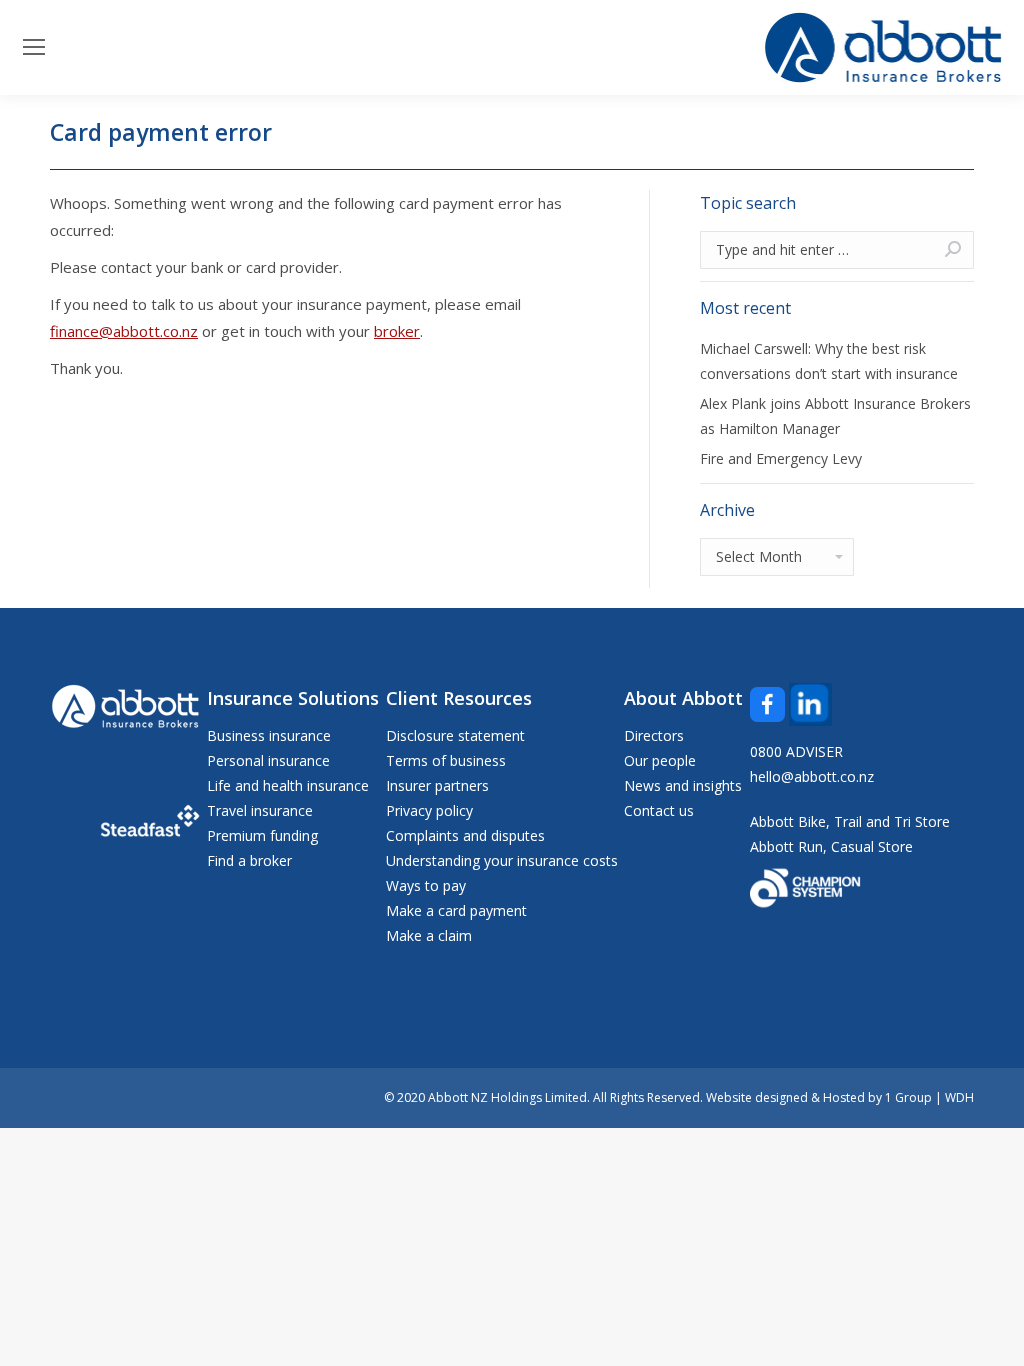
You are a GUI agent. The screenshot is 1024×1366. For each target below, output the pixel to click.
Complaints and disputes (465, 835)
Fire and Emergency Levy (781, 458)
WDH (959, 1097)
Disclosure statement (455, 735)
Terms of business (446, 760)
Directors (654, 735)
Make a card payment (456, 910)
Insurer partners (437, 785)
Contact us (659, 810)
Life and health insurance (288, 785)
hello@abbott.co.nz (812, 776)
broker (397, 331)
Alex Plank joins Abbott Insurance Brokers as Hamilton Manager (835, 416)
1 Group (908, 1097)
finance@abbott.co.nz (124, 331)
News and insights (683, 785)
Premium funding (262, 835)
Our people (660, 760)
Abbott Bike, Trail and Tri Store (850, 821)
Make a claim (429, 935)
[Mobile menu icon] (34, 47)
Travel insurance (260, 810)
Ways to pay (426, 885)
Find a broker (249, 860)
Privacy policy (429, 810)
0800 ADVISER (796, 751)
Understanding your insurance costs (502, 860)
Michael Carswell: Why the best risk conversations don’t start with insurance (829, 361)
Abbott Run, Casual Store (831, 846)
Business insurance (269, 735)
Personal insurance (268, 760)
